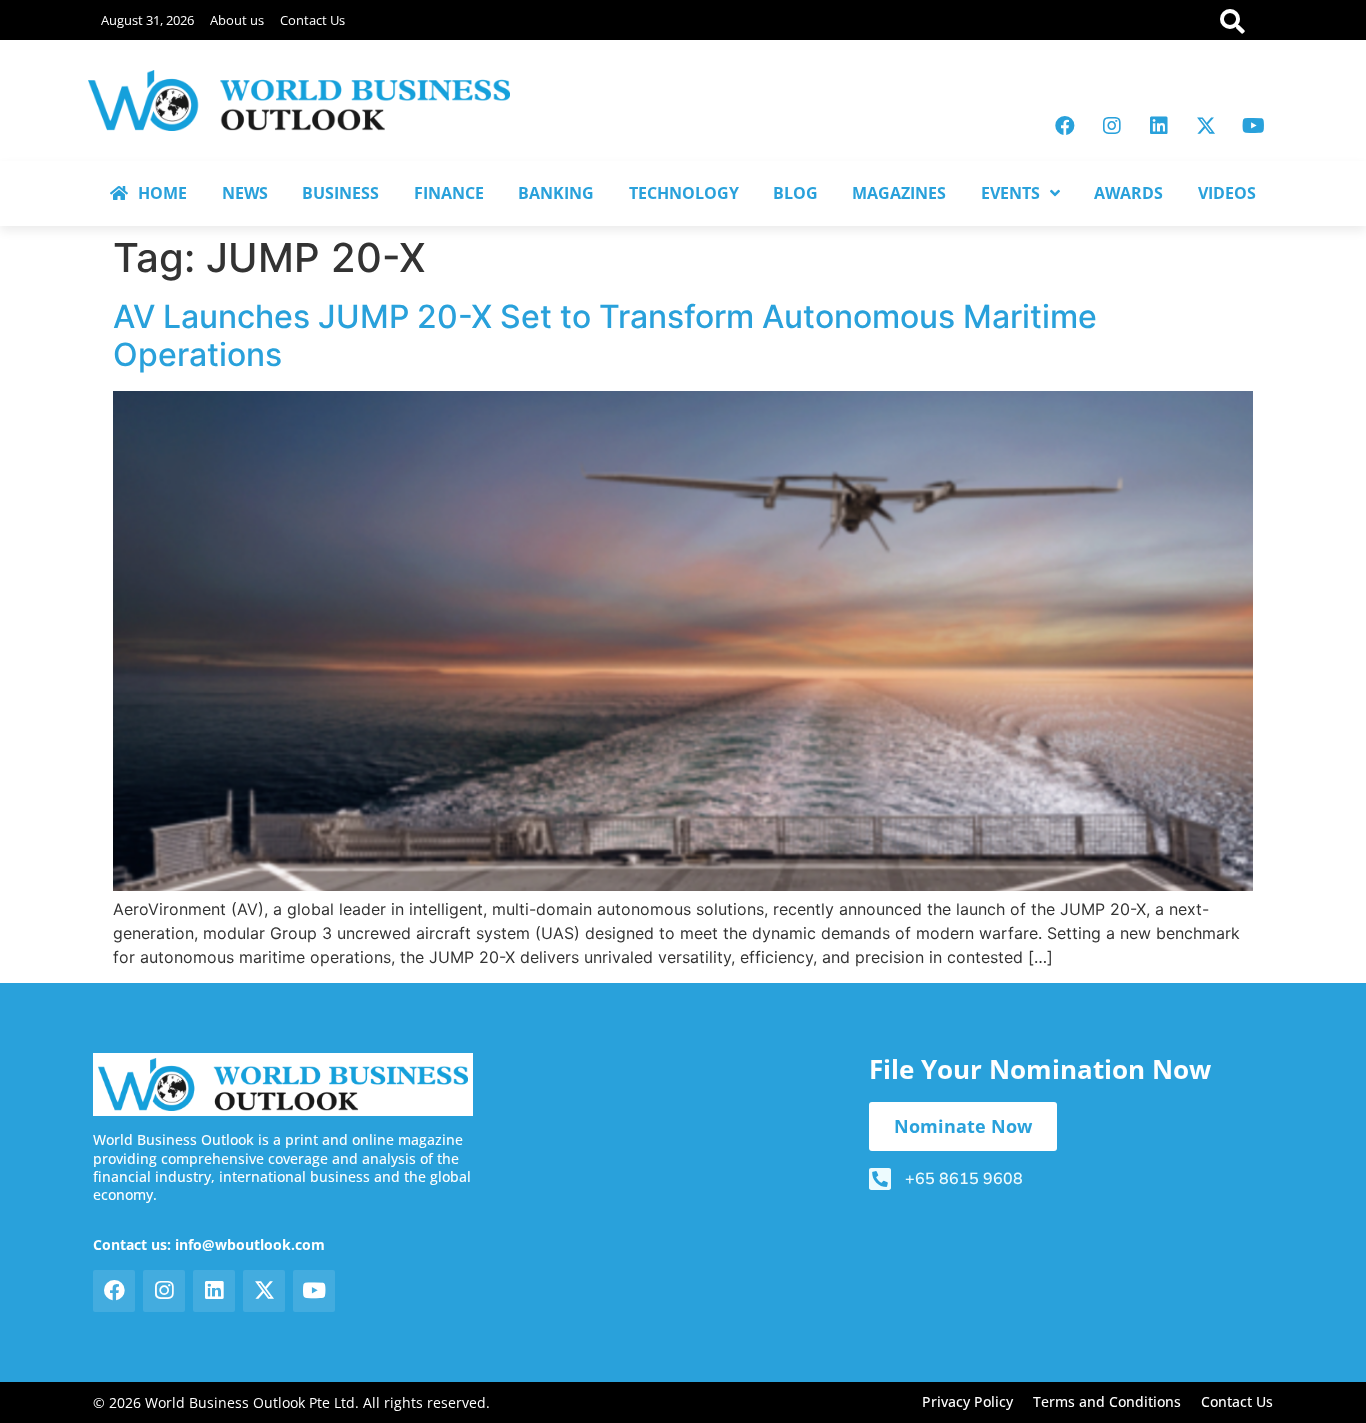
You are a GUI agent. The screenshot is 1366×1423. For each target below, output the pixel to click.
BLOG (795, 193)
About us (237, 20)
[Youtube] (1253, 126)
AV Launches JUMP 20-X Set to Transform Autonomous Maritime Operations (605, 335)
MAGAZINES (899, 193)
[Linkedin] (1159, 126)
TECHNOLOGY (684, 193)
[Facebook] (1065, 126)
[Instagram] (1112, 126)
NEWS (245, 193)
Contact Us (312, 20)
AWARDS (1128, 193)
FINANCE (449, 193)
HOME (162, 193)
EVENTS (1010, 193)
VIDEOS (1227, 193)
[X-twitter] (1206, 126)
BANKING (556, 193)
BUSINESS (340, 193)
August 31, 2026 (147, 20)
